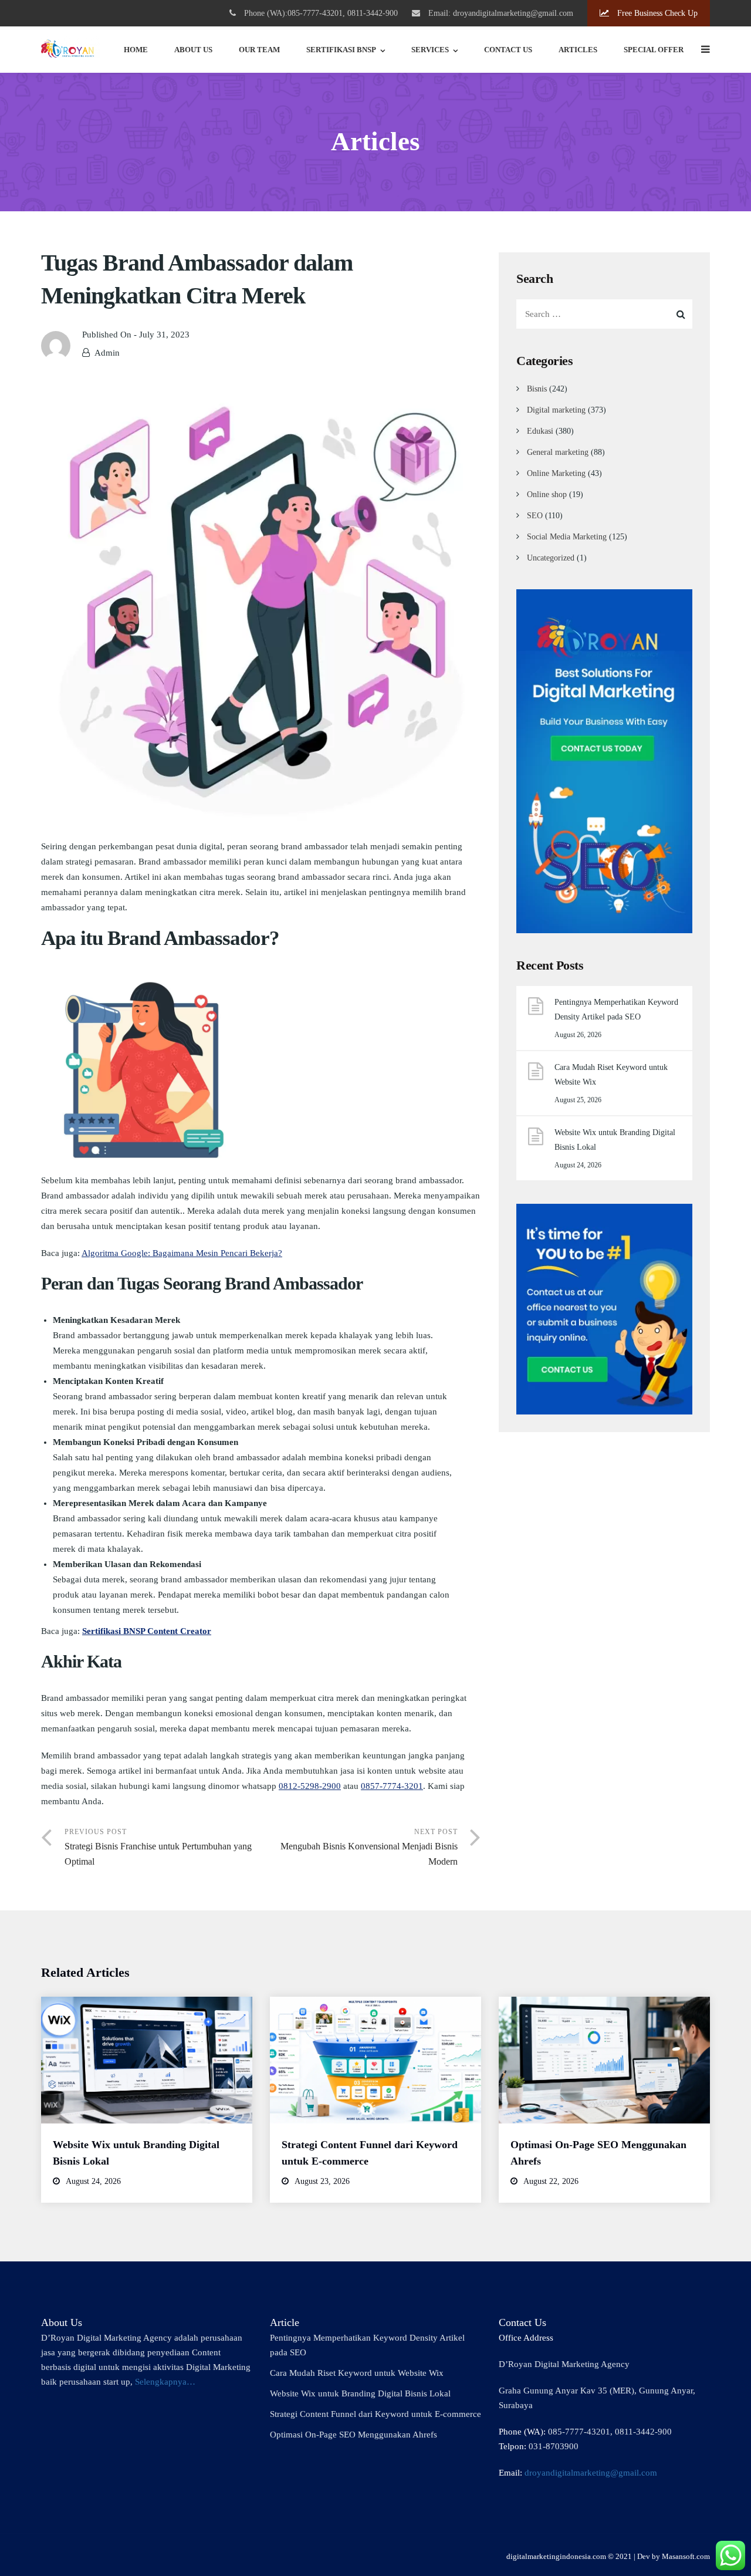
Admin (107, 353)
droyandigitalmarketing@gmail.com (591, 2473)
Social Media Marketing (567, 537)
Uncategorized (551, 558)
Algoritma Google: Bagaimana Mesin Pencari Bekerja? (182, 1253)
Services (430, 50)
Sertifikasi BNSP (341, 50)
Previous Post (158, 1847)
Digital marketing (556, 410)
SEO (535, 516)
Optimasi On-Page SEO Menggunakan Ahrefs (353, 2435)
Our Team (259, 50)
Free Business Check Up (656, 13)
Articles (578, 50)
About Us (193, 50)
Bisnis (537, 389)
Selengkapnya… (165, 2382)
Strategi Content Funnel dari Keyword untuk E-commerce (375, 2414)
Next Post (369, 1847)
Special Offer (654, 50)
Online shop (547, 494)
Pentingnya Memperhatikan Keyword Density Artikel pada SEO (616, 1010)
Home (136, 50)
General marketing (558, 452)
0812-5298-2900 (310, 1786)
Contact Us (508, 50)
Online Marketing (556, 473)
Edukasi (540, 431)
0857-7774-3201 (392, 1786)
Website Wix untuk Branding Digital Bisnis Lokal (615, 1140)
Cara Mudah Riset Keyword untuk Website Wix (611, 1075)
